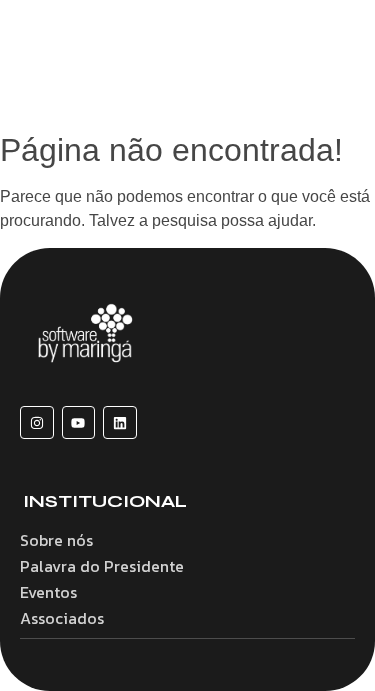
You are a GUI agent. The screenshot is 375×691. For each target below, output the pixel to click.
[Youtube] (79, 423)
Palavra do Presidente (102, 566)
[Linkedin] (120, 423)
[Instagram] (37, 423)
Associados (62, 618)
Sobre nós (56, 540)
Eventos (48, 592)
